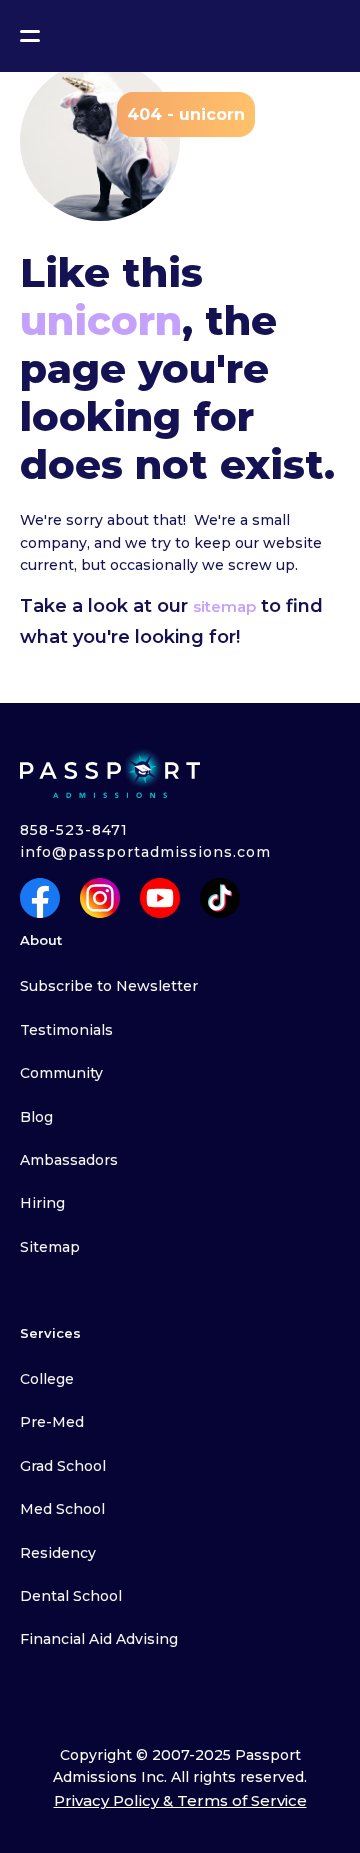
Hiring (42, 1203)
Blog (36, 1117)
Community (61, 1073)
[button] (30, 36)
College (47, 1379)
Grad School (63, 1466)
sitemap (224, 606)
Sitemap (50, 1247)
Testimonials (66, 1030)
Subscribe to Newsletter (109, 986)
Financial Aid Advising (99, 1639)
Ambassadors (69, 1160)
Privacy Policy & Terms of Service (180, 1800)
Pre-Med (52, 1422)
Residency (58, 1553)
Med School (62, 1509)
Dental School (71, 1596)
